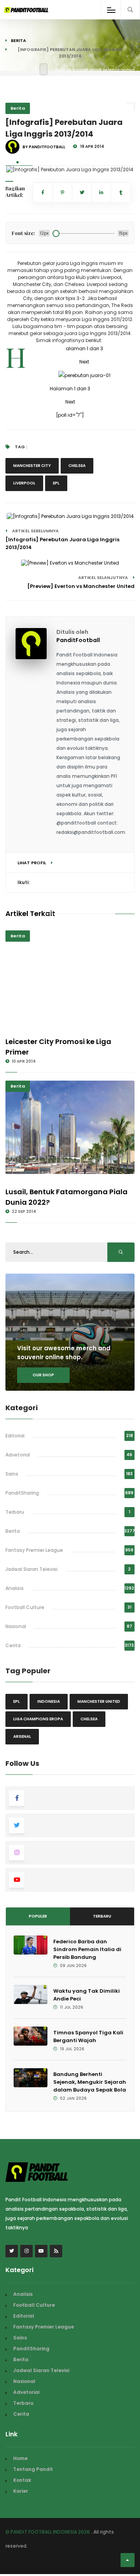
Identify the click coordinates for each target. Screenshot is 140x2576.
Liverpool (24, 483)
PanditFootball (78, 640)
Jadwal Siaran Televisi (31, 1569)
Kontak (22, 2480)
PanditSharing (22, 1493)
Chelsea (77, 466)
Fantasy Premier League (34, 1550)
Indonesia (49, 1701)
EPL (56, 483)
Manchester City (32, 466)
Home (20, 2458)
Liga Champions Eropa (38, 1719)
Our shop (43, 1375)
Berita (18, 40)
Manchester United (99, 1701)
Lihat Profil (32, 863)
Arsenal (22, 1736)
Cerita (13, 1645)
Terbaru (15, 1512)
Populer (38, 1916)
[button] (17, 162)
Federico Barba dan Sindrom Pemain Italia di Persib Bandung (87, 1949)
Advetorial (18, 1455)
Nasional (16, 1626)
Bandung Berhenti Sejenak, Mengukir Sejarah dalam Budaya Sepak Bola (90, 2082)
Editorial (15, 1436)
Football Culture (25, 1607)
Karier (21, 2491)
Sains (12, 1474)
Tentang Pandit (33, 2469)
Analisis (15, 1588)
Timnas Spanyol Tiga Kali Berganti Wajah (88, 2036)
